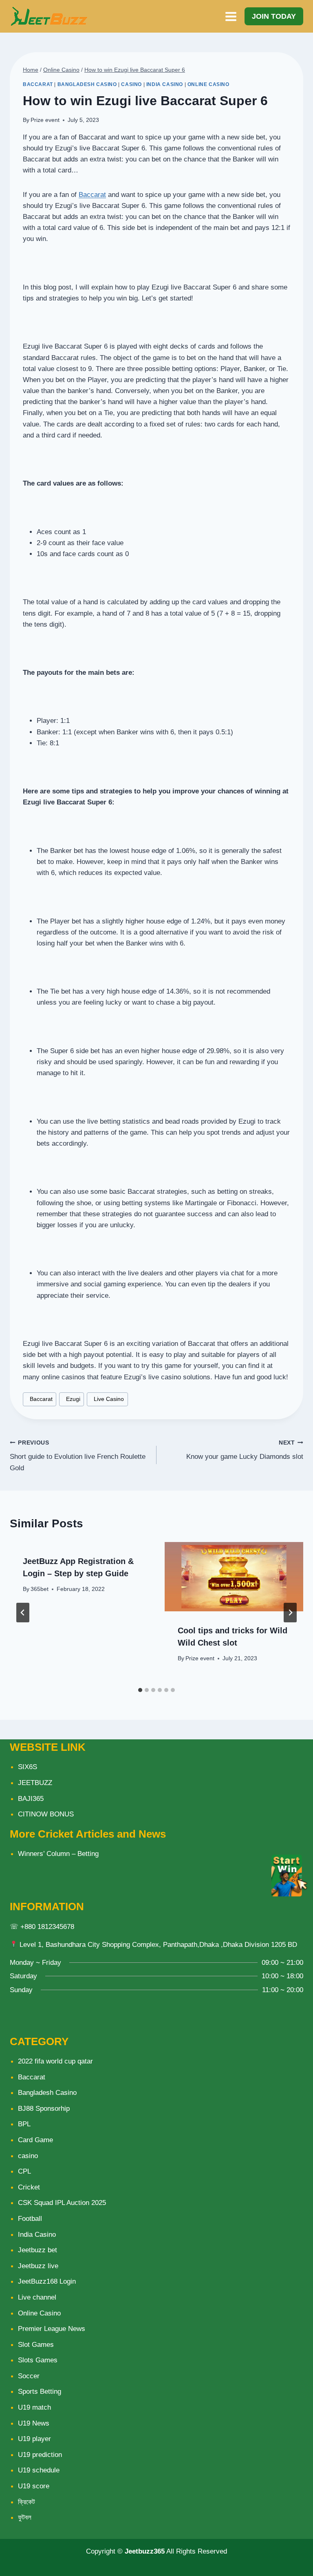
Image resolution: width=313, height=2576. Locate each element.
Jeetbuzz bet (37, 2250)
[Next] (290, 1613)
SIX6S (28, 1767)
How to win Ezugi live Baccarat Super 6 (135, 70)
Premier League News (52, 2329)
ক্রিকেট (26, 2502)
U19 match (34, 2407)
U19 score (34, 2486)
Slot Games (36, 2345)
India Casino (165, 84)
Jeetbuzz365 (145, 2551)
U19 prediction (40, 2455)
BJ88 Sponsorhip (44, 2109)
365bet (40, 1589)
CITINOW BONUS (46, 1814)
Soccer (29, 2376)
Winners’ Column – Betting (58, 1854)
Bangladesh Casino (87, 84)
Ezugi (72, 1399)
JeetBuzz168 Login (47, 2281)
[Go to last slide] (23, 1613)
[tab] (140, 1690)
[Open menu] (231, 16)
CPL (24, 2171)
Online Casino (208, 84)
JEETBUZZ (35, 1783)
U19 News (34, 2423)
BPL (24, 2124)
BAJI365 (31, 1799)
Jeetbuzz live (38, 2266)
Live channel (37, 2297)
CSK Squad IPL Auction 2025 (62, 2203)
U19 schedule (39, 2470)
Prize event (45, 120)
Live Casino (107, 1399)
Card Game (35, 2140)
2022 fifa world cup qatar (55, 2061)
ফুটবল (25, 2517)
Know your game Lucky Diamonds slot (245, 1450)
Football (30, 2219)
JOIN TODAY (274, 16)
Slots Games (38, 2360)
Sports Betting (40, 2392)
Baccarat (38, 84)
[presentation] (234, 1577)
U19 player (34, 2439)
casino (131, 84)
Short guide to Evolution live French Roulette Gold (78, 1456)
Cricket (29, 2187)
